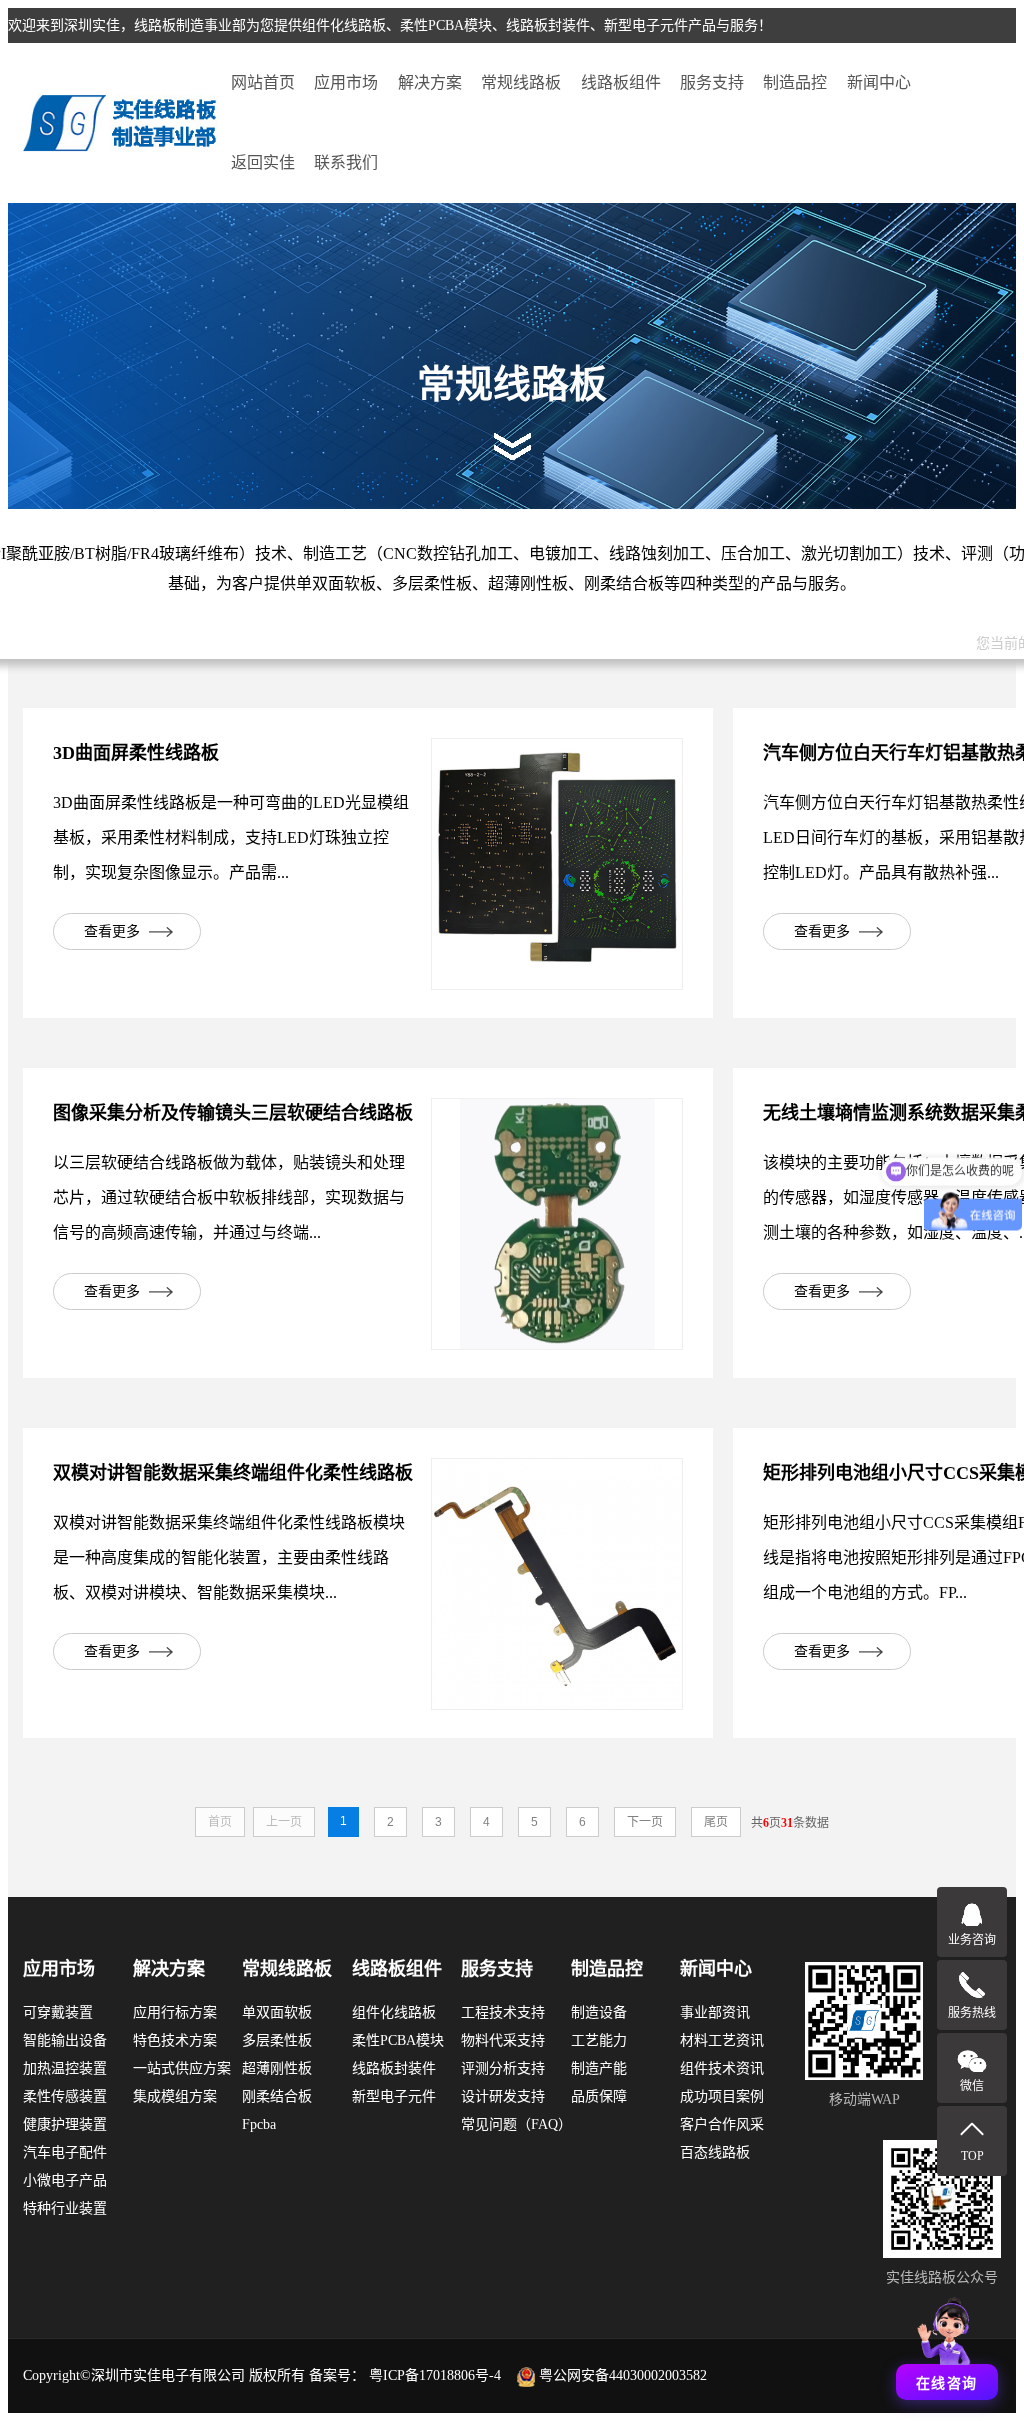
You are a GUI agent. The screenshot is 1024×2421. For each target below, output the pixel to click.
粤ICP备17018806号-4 (435, 2375)
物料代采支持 (503, 2040)
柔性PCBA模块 (398, 2040)
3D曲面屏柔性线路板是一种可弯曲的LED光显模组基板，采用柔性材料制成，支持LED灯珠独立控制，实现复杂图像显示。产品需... (231, 837)
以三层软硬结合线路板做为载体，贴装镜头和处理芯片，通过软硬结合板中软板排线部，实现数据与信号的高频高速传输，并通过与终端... (229, 1197)
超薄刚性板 (277, 2068)
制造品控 (795, 82)
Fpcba (259, 2124)
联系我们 (346, 162)
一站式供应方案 (182, 2068)
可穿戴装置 (58, 2012)
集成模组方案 (175, 2096)
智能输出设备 (65, 2040)
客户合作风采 (722, 2124)
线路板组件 (621, 82)
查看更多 (112, 931)
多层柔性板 (277, 2040)
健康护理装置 (65, 2124)
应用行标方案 (175, 2012)
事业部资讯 (715, 2012)
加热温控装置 (65, 2068)
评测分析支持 (503, 2068)
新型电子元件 (394, 2096)
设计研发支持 (503, 2096)
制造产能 (599, 2068)
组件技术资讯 (722, 2068)
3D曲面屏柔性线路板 (136, 753)
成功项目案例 (722, 2096)
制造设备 (599, 2012)
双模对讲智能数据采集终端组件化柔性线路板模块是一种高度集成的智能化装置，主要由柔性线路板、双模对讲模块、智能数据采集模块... (229, 1557)
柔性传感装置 (65, 2096)
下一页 (645, 1822)
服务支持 (712, 82)
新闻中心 (879, 82)
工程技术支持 (503, 2012)
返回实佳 (263, 162)
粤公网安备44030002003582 (623, 2375)
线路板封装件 (394, 2068)
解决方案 (430, 82)
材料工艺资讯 (722, 2040)
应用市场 (346, 82)
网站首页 (263, 82)
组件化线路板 (394, 2012)
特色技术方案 (175, 2040)
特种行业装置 (65, 2208)
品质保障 (599, 2096)
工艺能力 (599, 2040)
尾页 (716, 1822)
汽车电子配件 (65, 2152)
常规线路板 (521, 82)
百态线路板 (715, 2152)
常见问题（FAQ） (516, 2124)
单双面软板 (277, 2012)
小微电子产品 (65, 2180)
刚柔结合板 (277, 2096)
